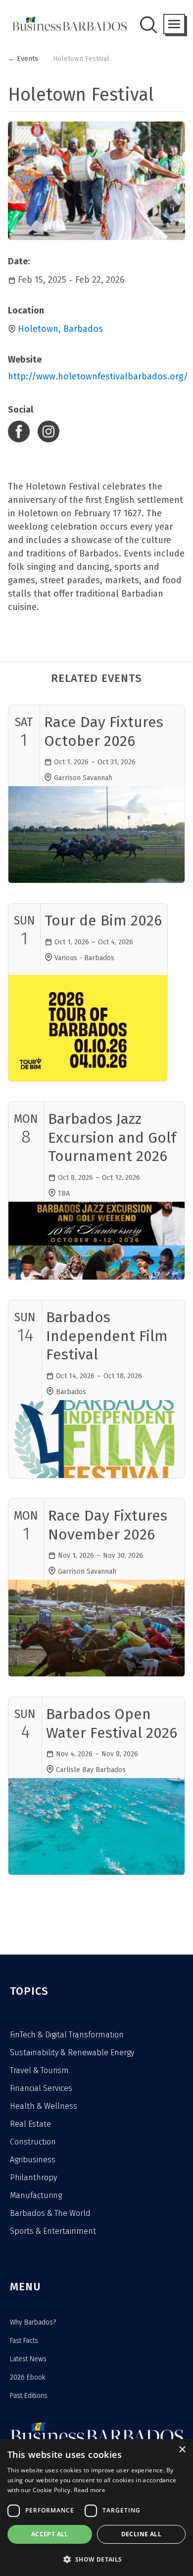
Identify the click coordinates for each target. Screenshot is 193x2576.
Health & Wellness (44, 2106)
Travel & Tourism (39, 2070)
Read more (90, 2490)
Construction (33, 2142)
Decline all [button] (141, 2534)
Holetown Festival (81, 59)
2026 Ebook (27, 2377)
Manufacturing (36, 2195)
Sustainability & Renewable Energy (72, 2053)
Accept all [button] (50, 2534)
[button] (174, 24)
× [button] (182, 2450)
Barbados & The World (50, 2213)
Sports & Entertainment (53, 2231)
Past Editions (29, 2396)
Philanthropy (33, 2177)
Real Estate (30, 2124)
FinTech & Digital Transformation (67, 2035)
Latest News (28, 2359)
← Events (23, 59)
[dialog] (96, 2508)
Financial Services (41, 2088)
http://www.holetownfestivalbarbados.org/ (96, 376)
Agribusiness (33, 2160)
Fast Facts (24, 2341)
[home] (67, 24)
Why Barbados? (33, 2322)
